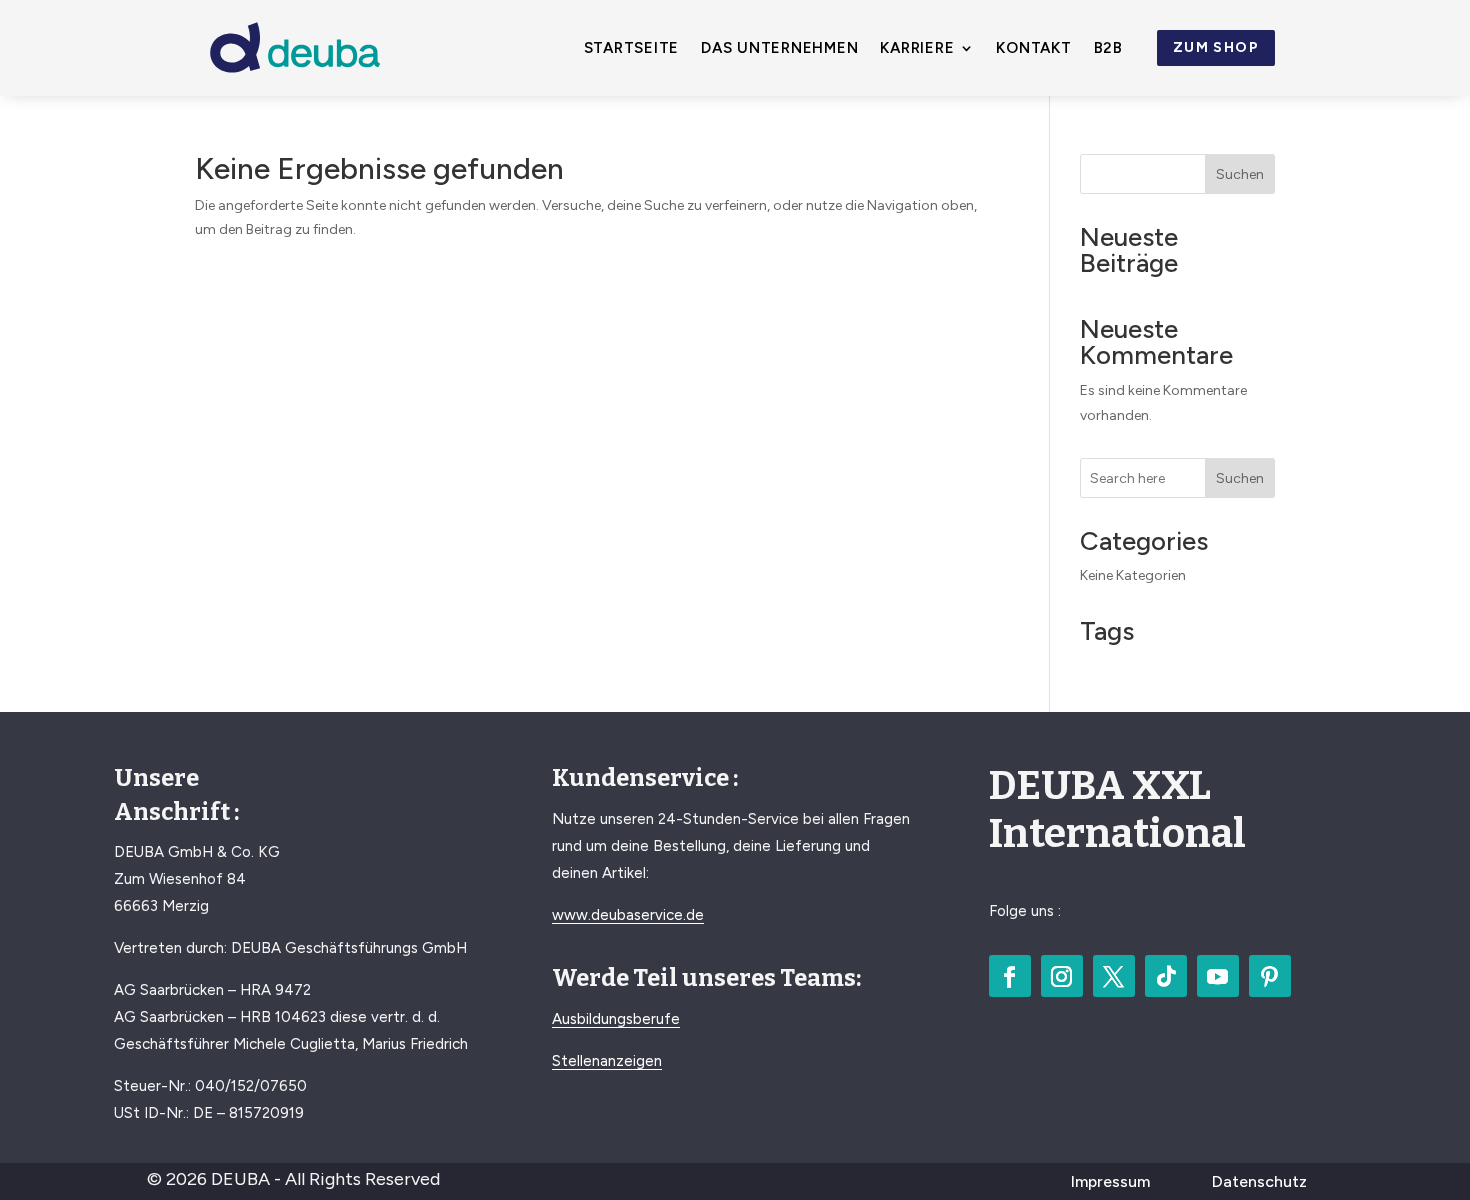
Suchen (1240, 174)
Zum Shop (1216, 47)
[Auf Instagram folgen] (1062, 976)
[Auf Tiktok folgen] (1166, 976)
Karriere (917, 49)
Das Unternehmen (779, 49)
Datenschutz (1259, 1181)
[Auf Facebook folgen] (1010, 976)
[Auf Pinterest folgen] (1270, 976)
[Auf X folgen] (1114, 976)
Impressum (1110, 1181)
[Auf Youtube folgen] (1218, 976)
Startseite (632, 49)
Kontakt (1033, 49)
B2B (1108, 49)
